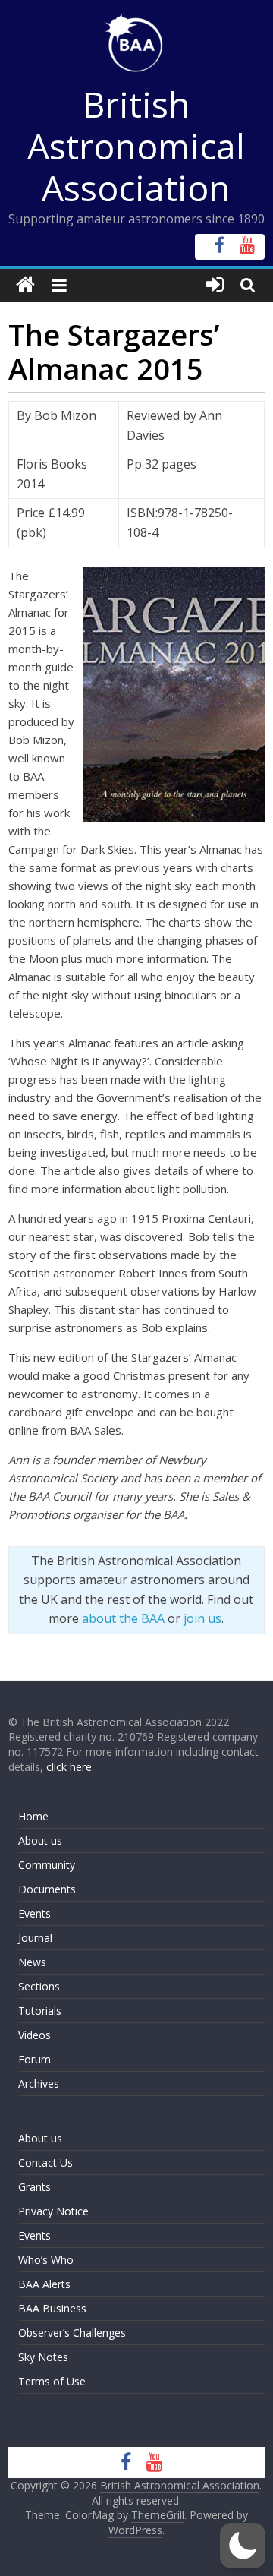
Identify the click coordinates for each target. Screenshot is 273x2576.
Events (35, 1913)
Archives (39, 2084)
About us (40, 1840)
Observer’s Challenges (72, 2333)
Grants (35, 2187)
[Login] (215, 285)
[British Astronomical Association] (25, 285)
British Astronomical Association (136, 146)
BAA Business (52, 2308)
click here (69, 1767)
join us (202, 1618)
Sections (39, 1986)
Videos (35, 2035)
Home (33, 1816)
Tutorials (40, 2011)
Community (47, 1865)
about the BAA (123, 1618)
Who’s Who (46, 2260)
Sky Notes (43, 2357)
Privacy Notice (53, 2211)
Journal (35, 1938)
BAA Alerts (44, 2284)
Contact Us (45, 2162)
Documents (47, 1889)
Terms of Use (52, 2381)
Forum (35, 2059)
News (32, 1962)
